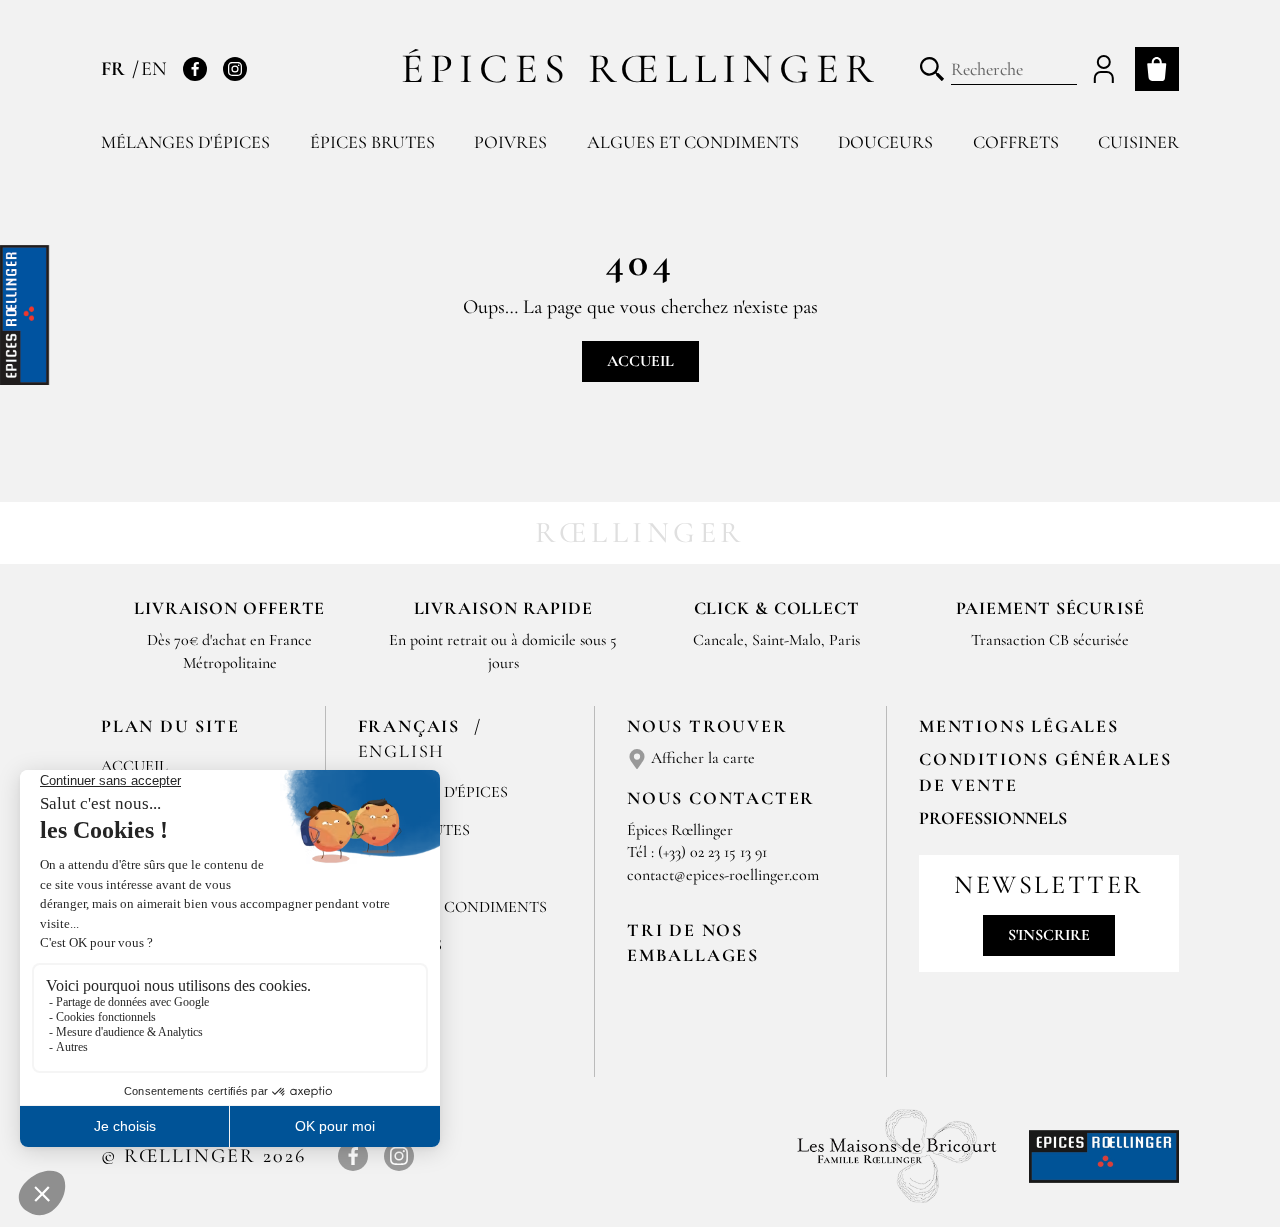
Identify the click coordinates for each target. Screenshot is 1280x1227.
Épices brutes (372, 142)
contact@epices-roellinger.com (723, 875)
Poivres (510, 142)
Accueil (640, 361)
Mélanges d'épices (185, 142)
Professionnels (993, 818)
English (402, 751)
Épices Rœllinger (640, 68)
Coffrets (1016, 142)
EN (154, 69)
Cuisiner (1138, 142)
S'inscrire (1049, 935)
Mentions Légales (1019, 726)
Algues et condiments (693, 142)
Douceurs (885, 142)
